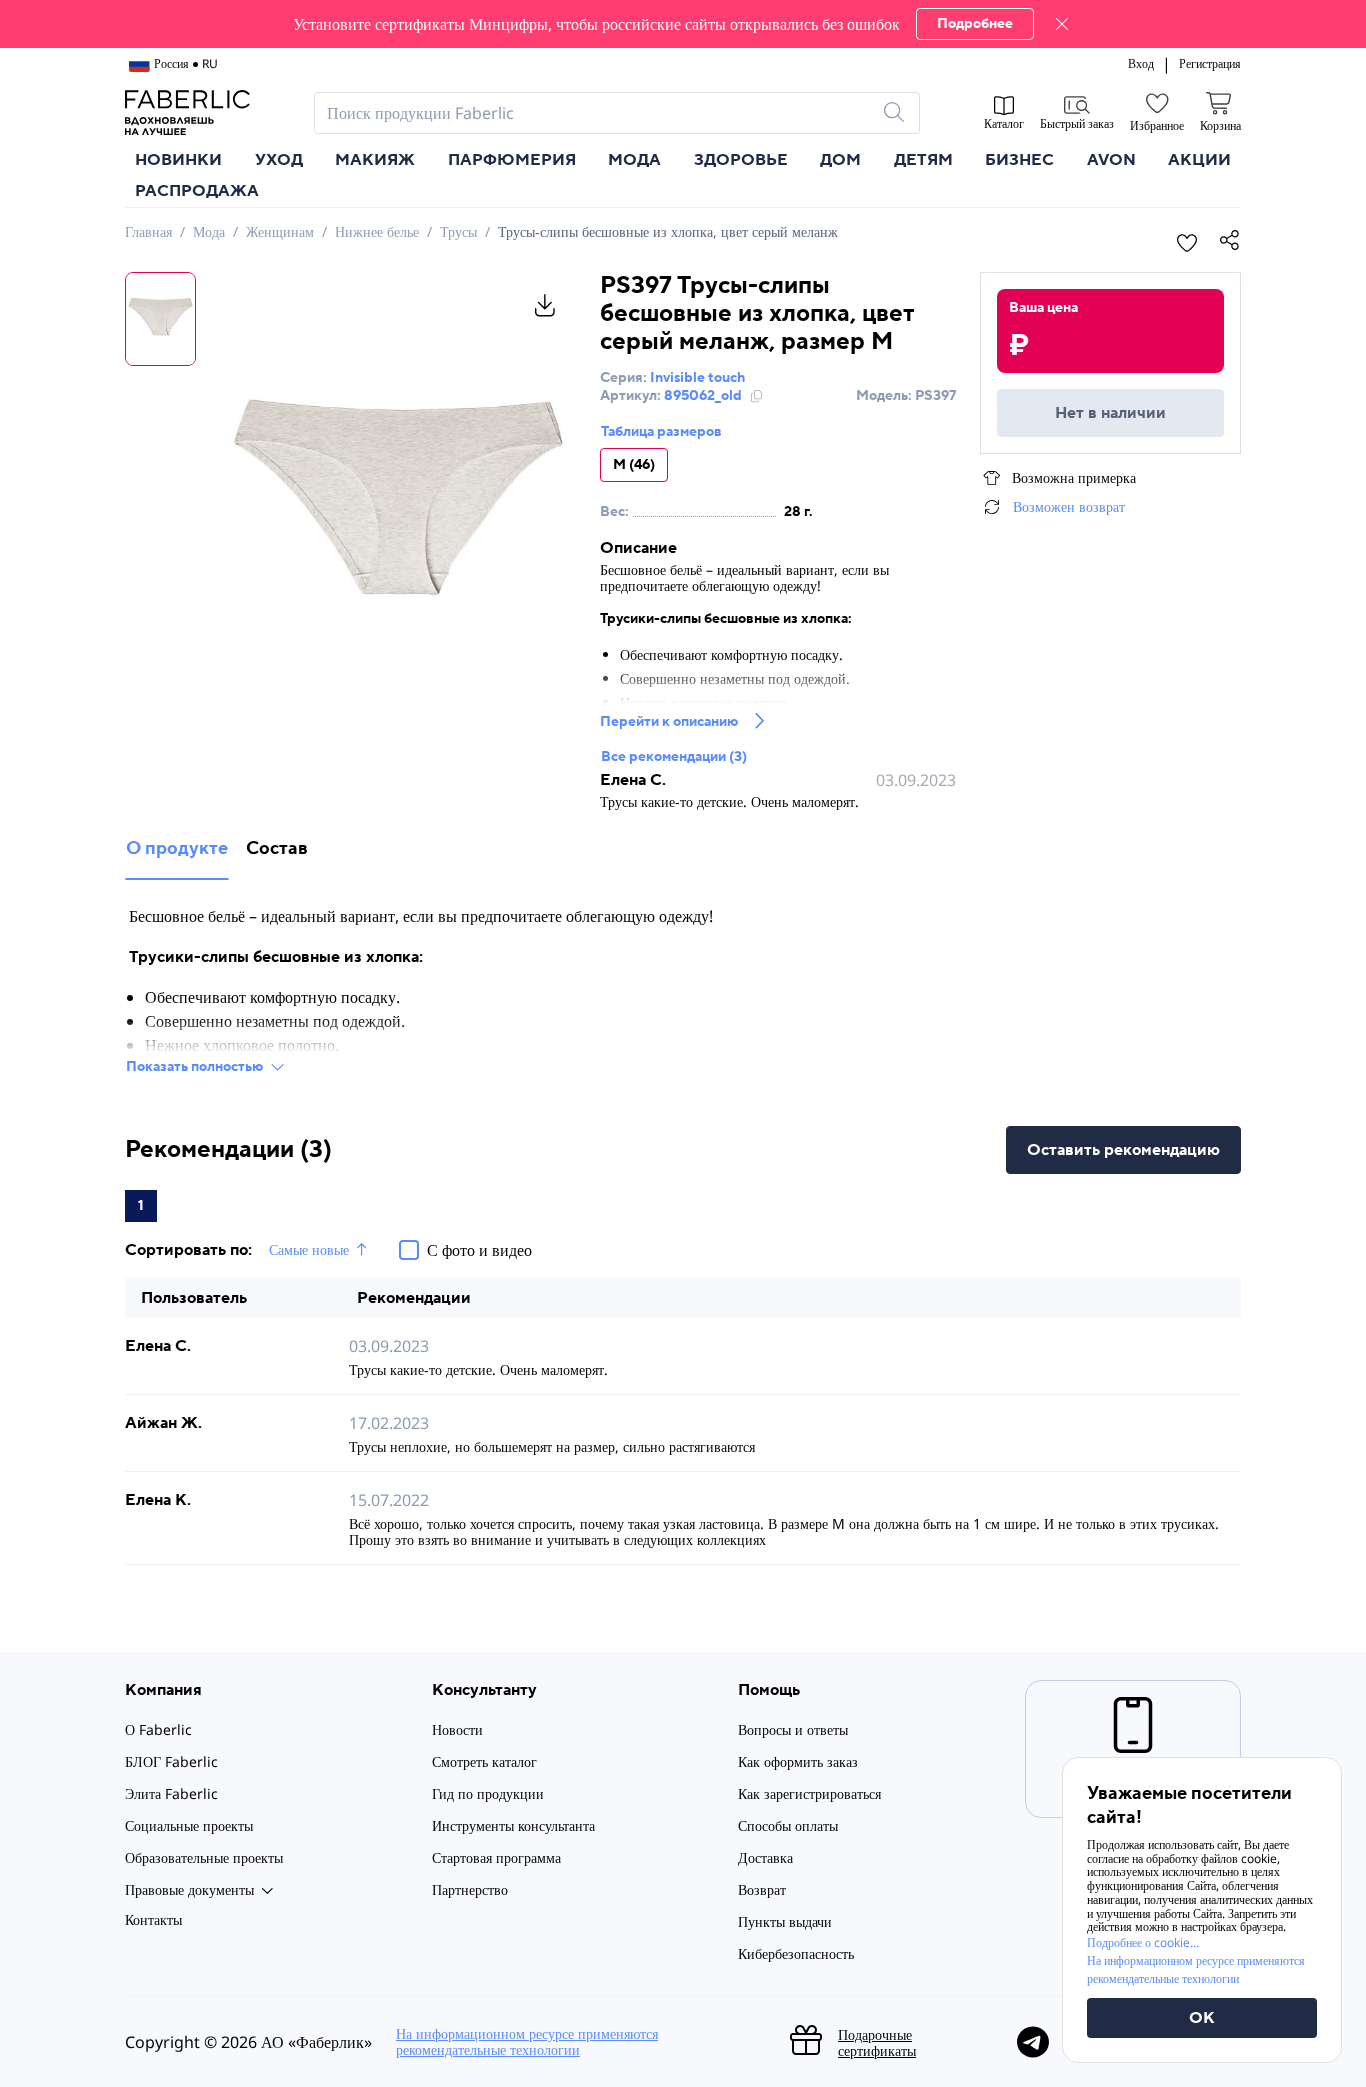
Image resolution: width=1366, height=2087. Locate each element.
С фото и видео (479, 1250)
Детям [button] (923, 160)
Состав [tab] (277, 848)
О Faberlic (158, 1729)
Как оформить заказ (798, 1761)
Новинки (178, 160)
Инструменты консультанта (513, 1825)
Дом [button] (840, 160)
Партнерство (470, 1889)
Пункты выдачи (785, 1921)
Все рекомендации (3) (674, 757)
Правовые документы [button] (189, 1890)
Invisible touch (697, 378)
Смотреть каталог (484, 1761)
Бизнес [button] (1019, 160)
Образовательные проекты (204, 1857)
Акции (1199, 160)
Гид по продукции (488, 1793)
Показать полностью (194, 1067)
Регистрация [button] (1210, 64)
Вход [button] (1141, 64)
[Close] (1062, 24)
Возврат (762, 1889)
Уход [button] (279, 160)
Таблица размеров (661, 432)
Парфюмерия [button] (512, 160)
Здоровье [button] (741, 160)
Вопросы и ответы (793, 1729)
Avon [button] (1111, 160)
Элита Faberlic (171, 1793)
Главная (148, 231)
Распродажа (197, 191)
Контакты (153, 1919)
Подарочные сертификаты (877, 2042)
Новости (457, 1729)
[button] (683, 24)
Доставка (765, 1857)
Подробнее (975, 24)
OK (1202, 2018)
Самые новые (309, 1250)
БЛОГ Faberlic (171, 1761)
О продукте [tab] (177, 848)
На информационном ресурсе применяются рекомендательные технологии (527, 2042)
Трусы (458, 231)
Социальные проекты (189, 1825)
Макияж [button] (375, 160)
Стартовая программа (496, 1857)
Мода (209, 231)
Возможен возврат (1069, 507)
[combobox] (599, 113)
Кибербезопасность (796, 1953)
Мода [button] (634, 160)
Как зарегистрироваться (809, 1793)
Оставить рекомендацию (1123, 1150)
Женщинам (280, 231)
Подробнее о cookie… (1143, 1942)
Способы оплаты (788, 1825)
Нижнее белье (377, 231)
